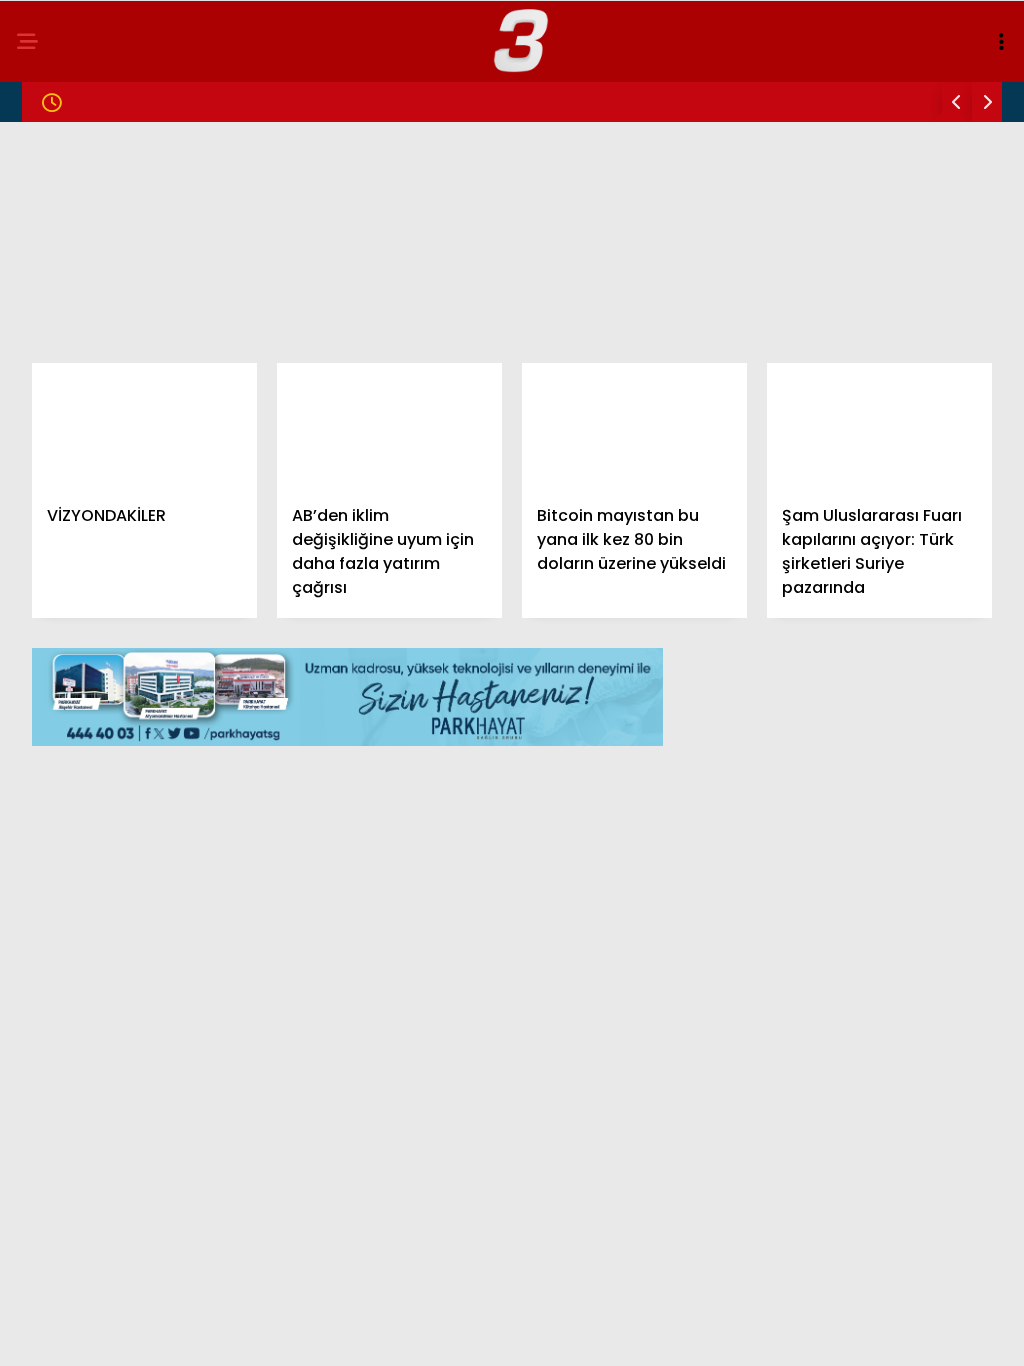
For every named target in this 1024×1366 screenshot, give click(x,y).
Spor (49, 367)
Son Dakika (72, 205)
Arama (837, 97)
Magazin (62, 245)
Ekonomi (62, 326)
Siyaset (58, 286)
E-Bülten (63, 488)
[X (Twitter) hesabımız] (287, 1333)
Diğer (50, 529)
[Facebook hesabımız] (145, 1333)
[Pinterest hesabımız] (571, 1333)
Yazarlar (66, 448)
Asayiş (55, 407)
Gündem (60, 164)
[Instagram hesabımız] (429, 1333)
